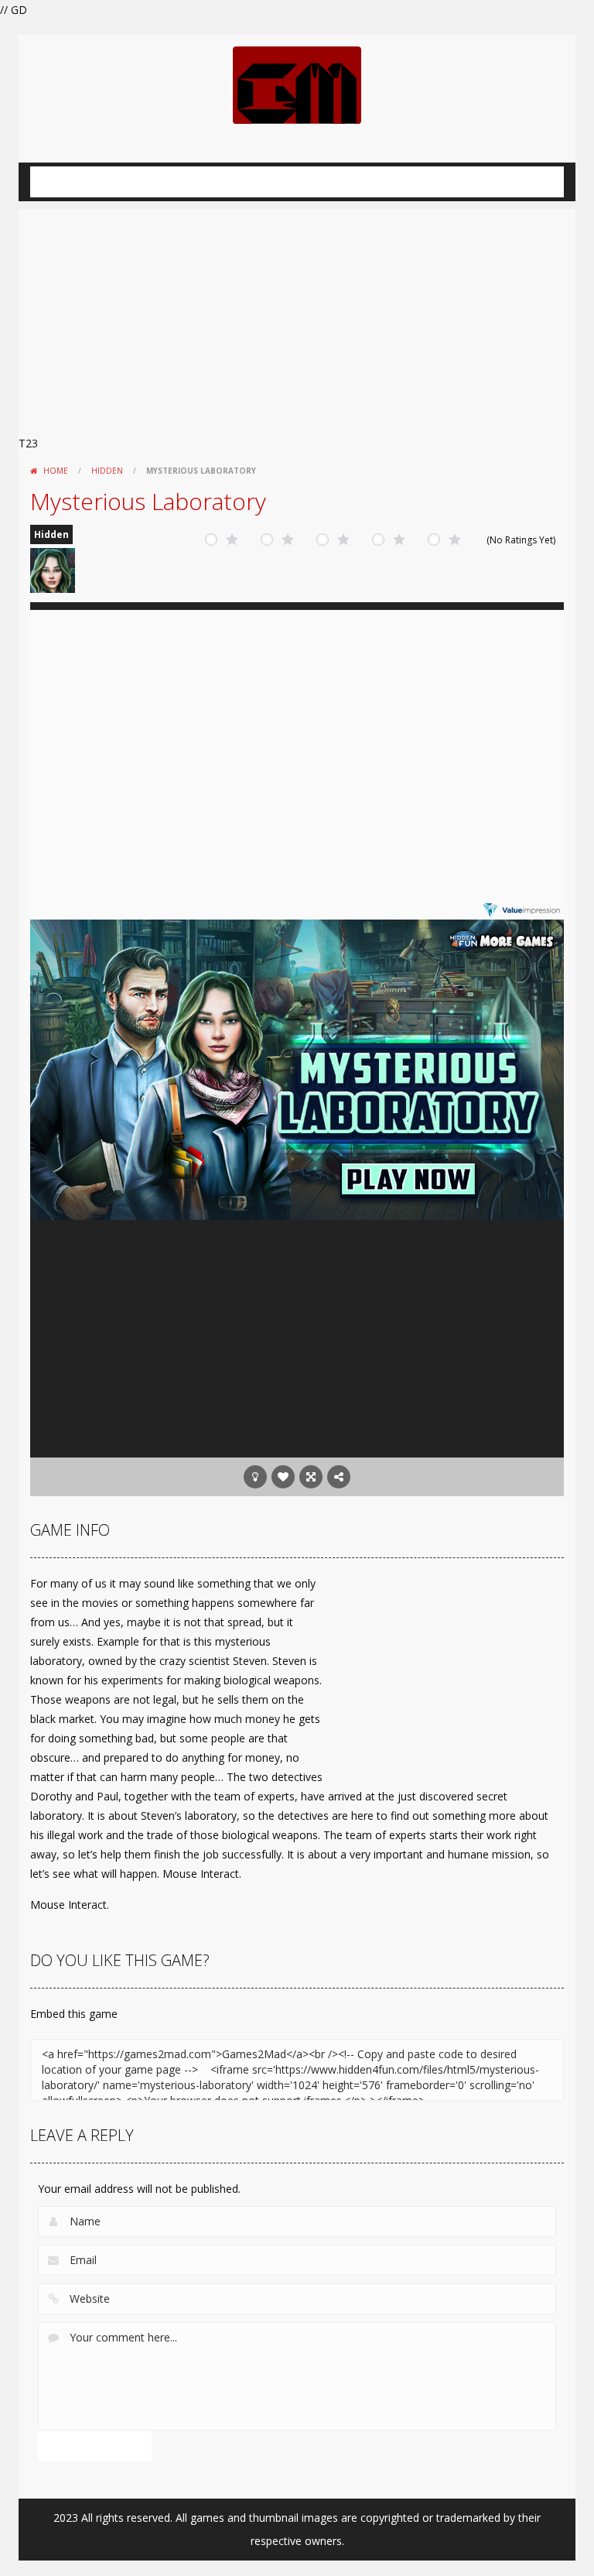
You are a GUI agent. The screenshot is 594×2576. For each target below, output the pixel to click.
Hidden (107, 471)
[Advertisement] (297, 317)
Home (56, 471)
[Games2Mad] (297, 84)
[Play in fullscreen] (311, 1477)
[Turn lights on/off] (255, 1477)
